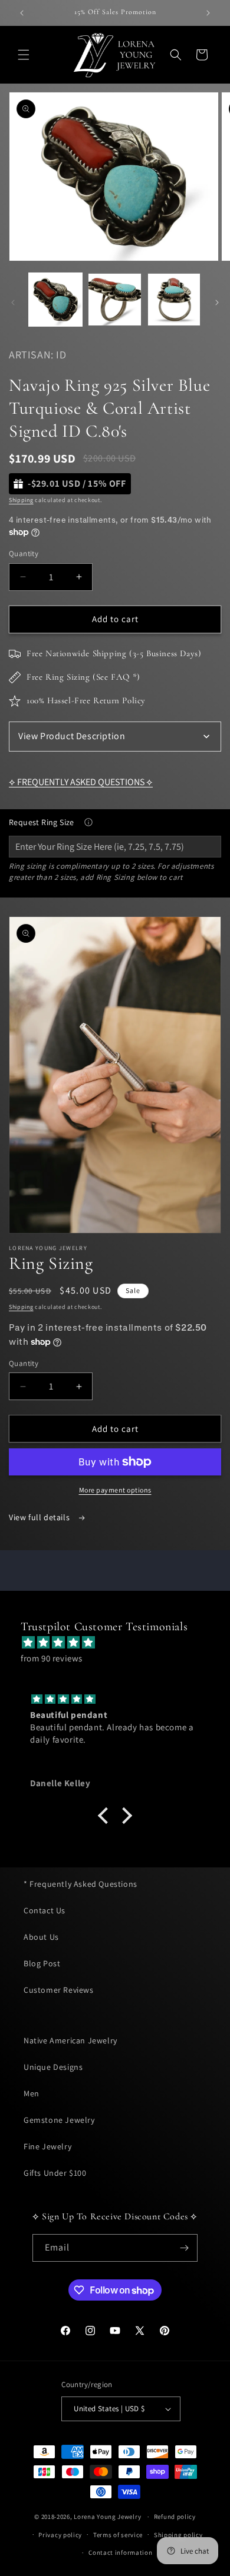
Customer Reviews (59, 1990)
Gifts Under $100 (55, 2173)
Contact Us (45, 1910)
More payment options (115, 1490)
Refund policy (175, 2517)
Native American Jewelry (70, 2040)
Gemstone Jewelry (59, 2120)
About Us (41, 1937)
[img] (121, 1642)
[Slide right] (217, 303)
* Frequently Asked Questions (80, 1884)
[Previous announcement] (22, 13)
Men (32, 2093)
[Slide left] (13, 303)
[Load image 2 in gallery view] (114, 300)
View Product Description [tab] (72, 736)
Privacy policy (60, 2535)
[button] (24, 55)
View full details (40, 1517)
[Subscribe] (184, 2248)
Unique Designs (53, 2067)
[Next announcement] (208, 13)
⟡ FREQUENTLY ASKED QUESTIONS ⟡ (81, 782)
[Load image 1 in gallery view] (55, 300)
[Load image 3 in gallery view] (174, 300)
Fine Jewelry (47, 2146)
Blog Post (42, 1963)
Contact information (120, 2552)
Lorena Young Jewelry (107, 2517)
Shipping (21, 500)
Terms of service (118, 2535)
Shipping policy (178, 2535)
